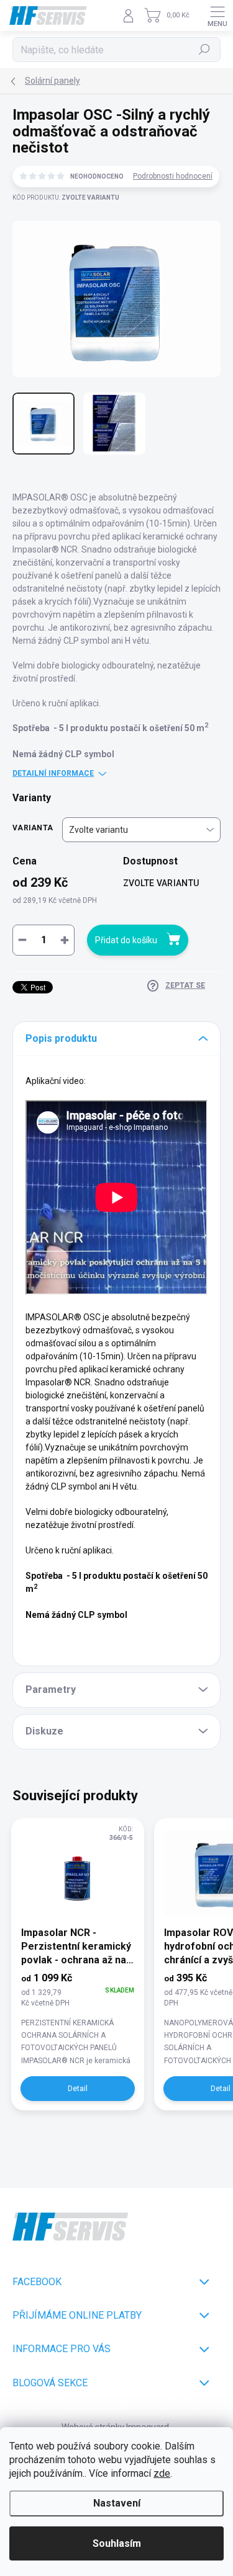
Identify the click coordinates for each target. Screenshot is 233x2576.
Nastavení (117, 2503)
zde (162, 2473)
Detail (78, 2089)
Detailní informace (53, 773)
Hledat (204, 50)
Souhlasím (117, 2543)
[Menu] (217, 16)
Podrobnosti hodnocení (173, 176)
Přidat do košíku (126, 940)
